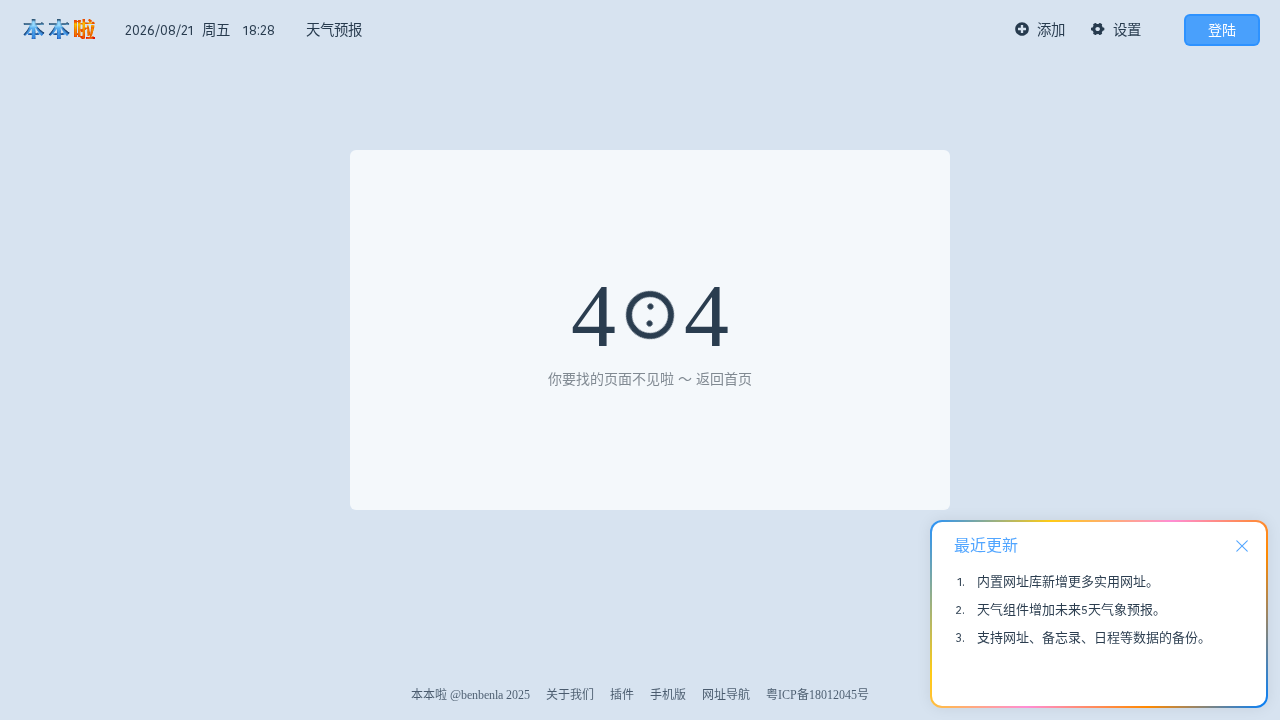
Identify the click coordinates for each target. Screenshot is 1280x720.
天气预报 (334, 30)
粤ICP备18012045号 (817, 695)
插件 (622, 695)
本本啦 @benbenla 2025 (470, 695)
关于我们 (570, 695)
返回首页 (724, 379)
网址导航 (726, 695)
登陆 (1222, 30)
